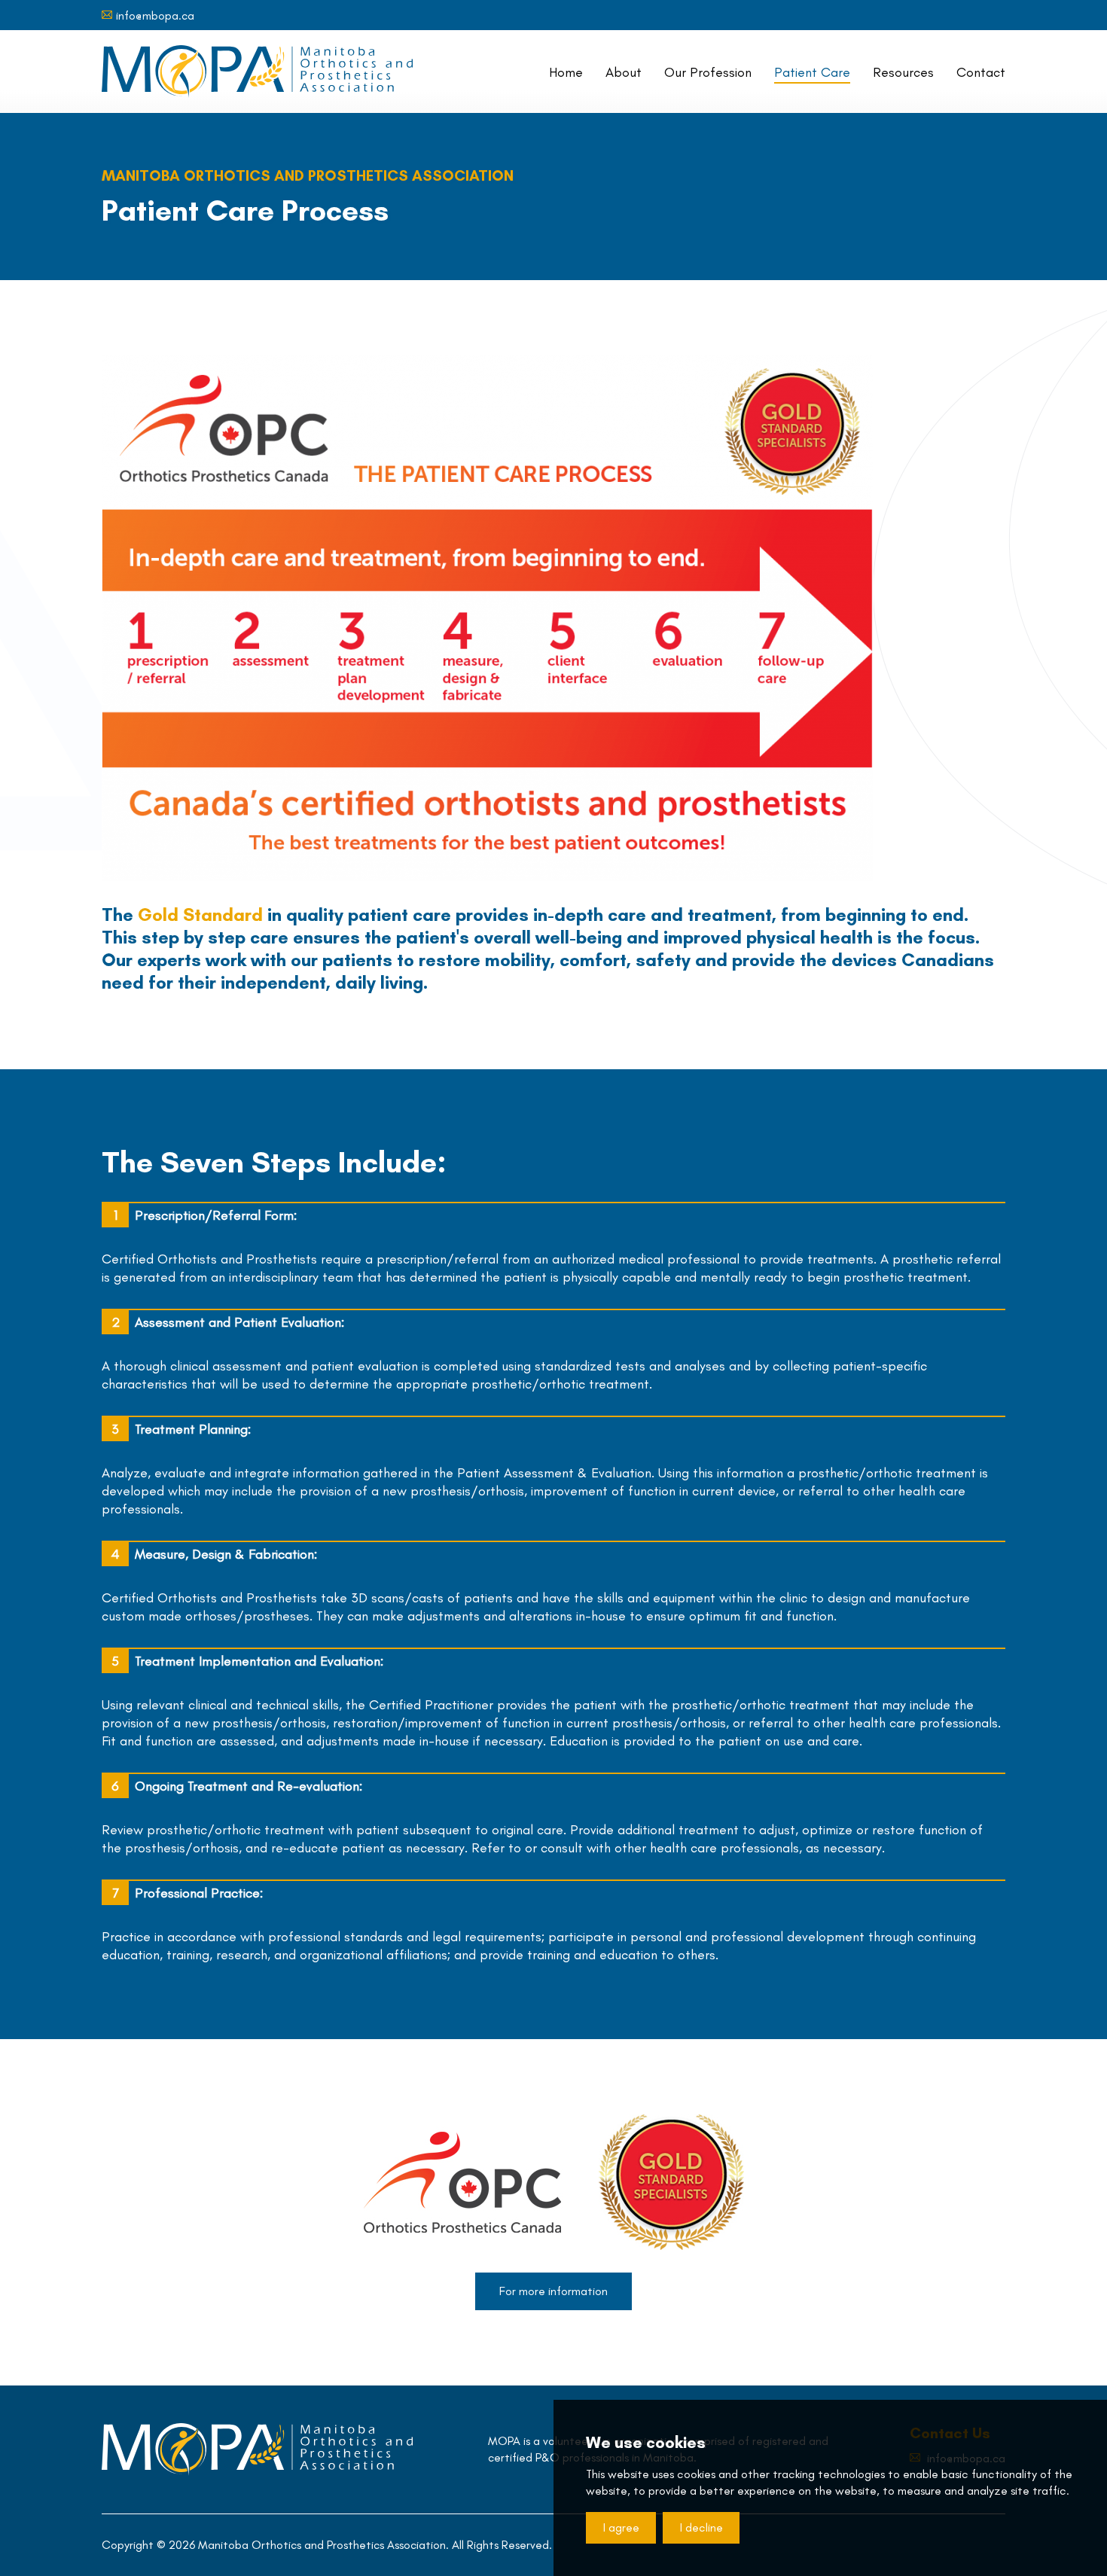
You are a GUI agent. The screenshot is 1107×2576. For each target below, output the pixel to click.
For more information (553, 2291)
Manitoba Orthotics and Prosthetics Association (257, 72)
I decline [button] (701, 2527)
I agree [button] (621, 2527)
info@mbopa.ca (155, 15)
